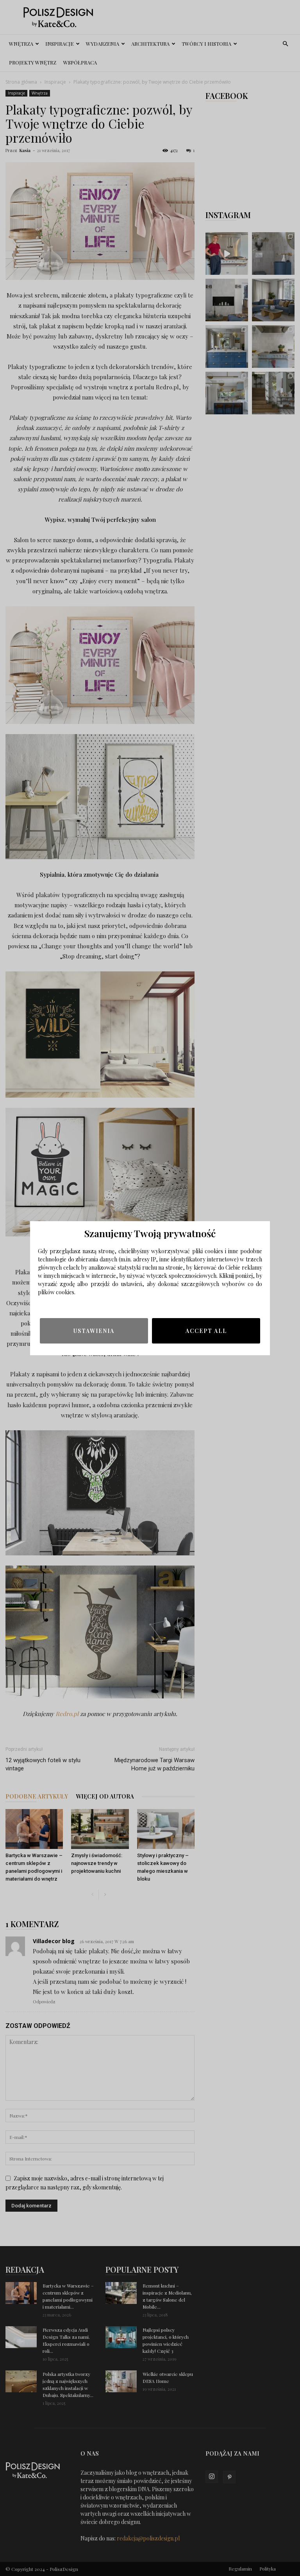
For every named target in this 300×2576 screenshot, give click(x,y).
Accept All (206, 1331)
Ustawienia (94, 1331)
